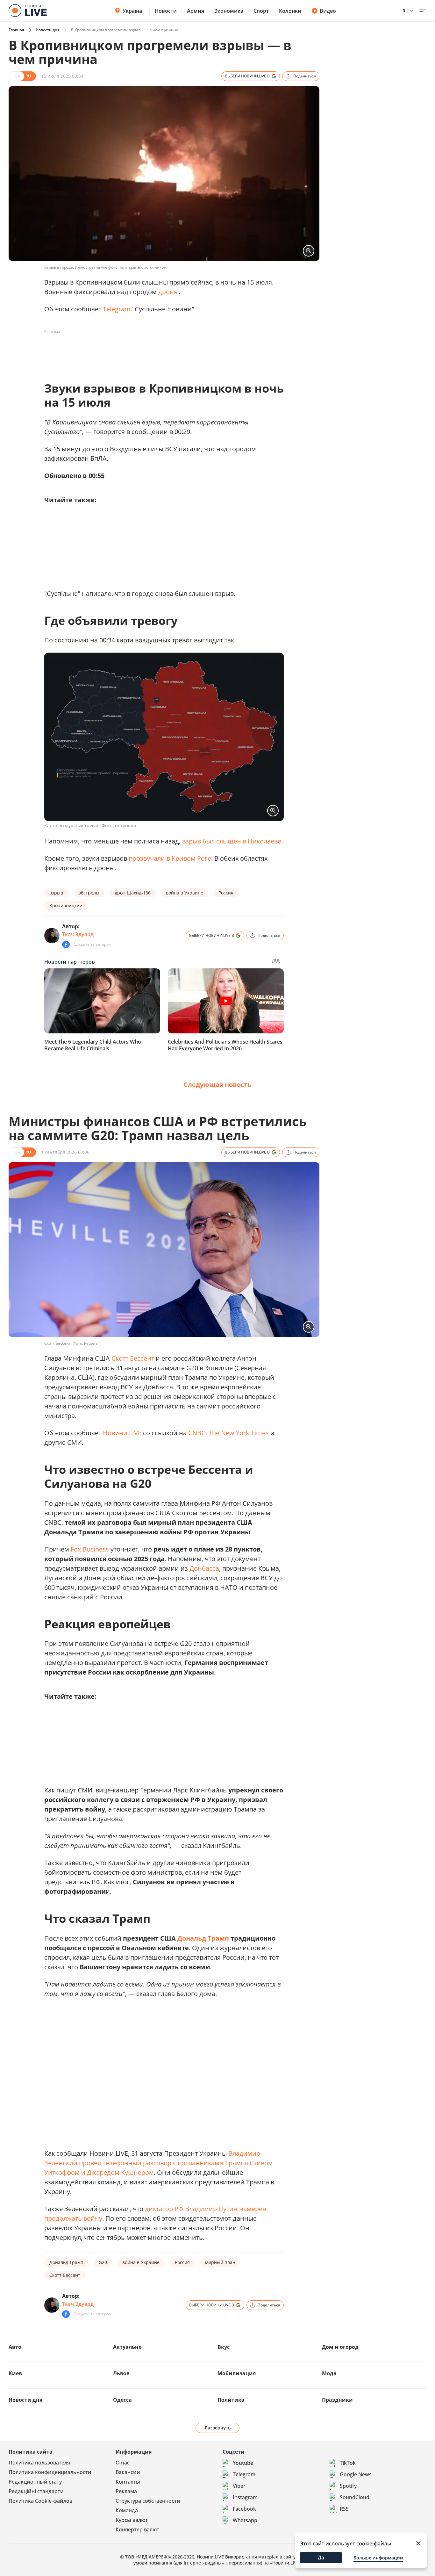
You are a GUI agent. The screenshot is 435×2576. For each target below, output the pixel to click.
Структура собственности (148, 2501)
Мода (329, 2373)
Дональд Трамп (203, 1938)
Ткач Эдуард (78, 934)
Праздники (337, 2400)
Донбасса (204, 1568)
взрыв (56, 893)
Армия (196, 11)
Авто (15, 2347)
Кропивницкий (66, 905)
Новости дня (48, 30)
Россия (226, 893)
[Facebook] (66, 944)
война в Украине (185, 893)
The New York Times (239, 1433)
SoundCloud (355, 2497)
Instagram (245, 2497)
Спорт (261, 11)
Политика (231, 2400)
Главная (16, 30)
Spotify (348, 2486)
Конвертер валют (137, 2529)
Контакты (128, 2482)
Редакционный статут (36, 2482)
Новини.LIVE (122, 1433)
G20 (103, 2262)
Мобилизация (237, 2373)
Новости (166, 11)
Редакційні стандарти (36, 2491)
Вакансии (128, 2472)
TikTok (348, 2463)
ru (406, 11)
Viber (239, 2486)
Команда (127, 2510)
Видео (328, 11)
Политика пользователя (39, 2463)
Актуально (127, 2347)
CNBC (197, 1433)
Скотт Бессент (133, 1358)
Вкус (224, 2347)
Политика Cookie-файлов (40, 2501)
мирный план (220, 2262)
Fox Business (90, 1549)
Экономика (229, 11)
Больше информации (378, 2558)
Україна (132, 11)
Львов (121, 2373)
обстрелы (89, 893)
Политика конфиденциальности (50, 2472)
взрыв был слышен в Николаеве (232, 841)
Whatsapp (245, 2520)
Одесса (122, 2400)
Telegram (117, 309)
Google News (356, 2474)
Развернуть (218, 2428)
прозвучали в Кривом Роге (170, 858)
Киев (15, 2373)
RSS (344, 2509)
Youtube (243, 2463)
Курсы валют (132, 2520)
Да (321, 2558)
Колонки (290, 11)
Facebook (244, 2509)
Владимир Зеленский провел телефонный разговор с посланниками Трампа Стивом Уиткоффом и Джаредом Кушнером (159, 2163)
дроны (168, 292)
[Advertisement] (160, 351)
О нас (123, 2463)
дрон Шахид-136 (133, 893)
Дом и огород (340, 2347)
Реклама (126, 2491)
